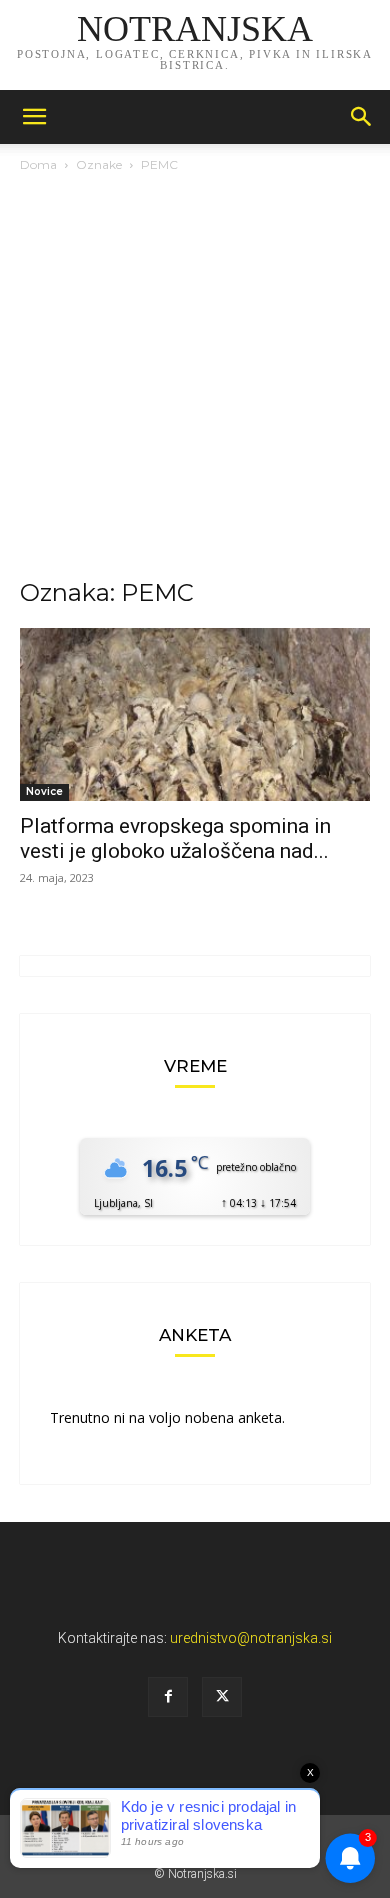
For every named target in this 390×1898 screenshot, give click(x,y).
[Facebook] (168, 1697)
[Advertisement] (195, 381)
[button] (34, 117)
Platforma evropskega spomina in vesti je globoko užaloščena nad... (175, 838)
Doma (38, 164)
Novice (44, 791)
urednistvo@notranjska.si (251, 1638)
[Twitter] (222, 1697)
